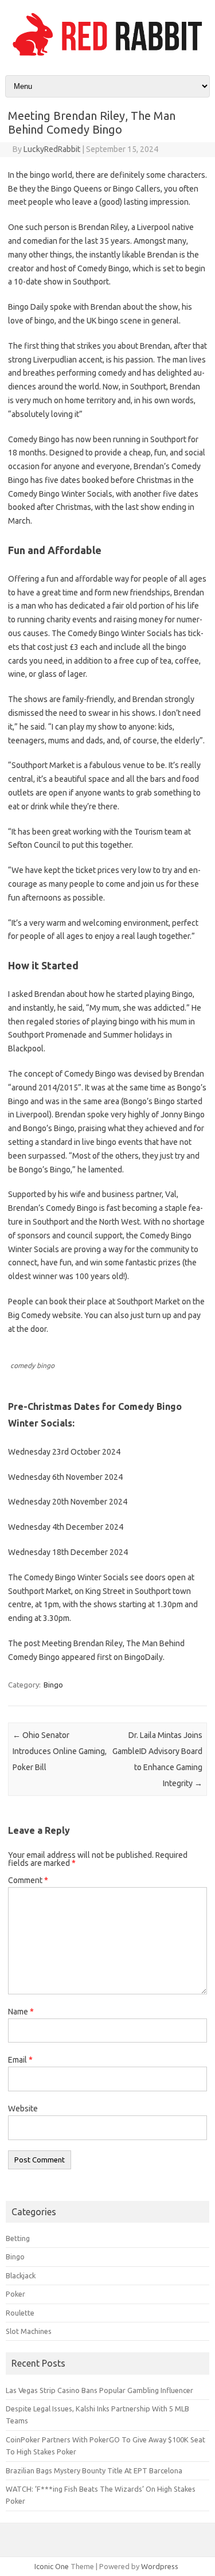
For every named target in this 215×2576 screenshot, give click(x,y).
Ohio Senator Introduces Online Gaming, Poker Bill (60, 1751)
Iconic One (52, 2566)
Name (21, 2012)
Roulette (20, 2313)
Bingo (53, 1685)
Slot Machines (29, 2331)
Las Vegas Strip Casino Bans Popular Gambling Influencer (99, 2390)
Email (20, 2060)
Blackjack (21, 2275)
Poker (15, 2294)
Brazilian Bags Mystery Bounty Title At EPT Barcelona (94, 2470)
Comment (28, 1880)
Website (23, 2109)
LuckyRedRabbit (52, 149)
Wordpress (160, 2566)
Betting (18, 2238)
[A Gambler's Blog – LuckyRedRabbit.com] (107, 56)
